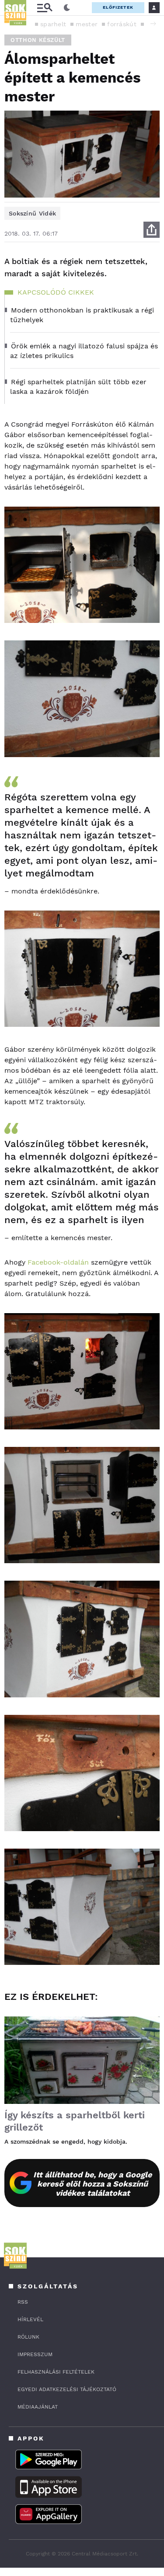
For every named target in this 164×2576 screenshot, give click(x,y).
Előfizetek (118, 7)
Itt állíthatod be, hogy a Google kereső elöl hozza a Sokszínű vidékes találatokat (92, 2184)
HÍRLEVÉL (30, 2319)
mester (87, 24)
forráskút (122, 24)
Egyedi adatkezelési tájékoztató (67, 2389)
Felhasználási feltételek (56, 2372)
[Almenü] (45, 8)
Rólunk (28, 2337)
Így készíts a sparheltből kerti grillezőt (75, 2121)
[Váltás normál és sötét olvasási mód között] (67, 8)
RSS (23, 2302)
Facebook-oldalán (58, 1262)
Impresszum (35, 2354)
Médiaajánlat (38, 2407)
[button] (153, 24)
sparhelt (53, 24)
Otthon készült (38, 40)
